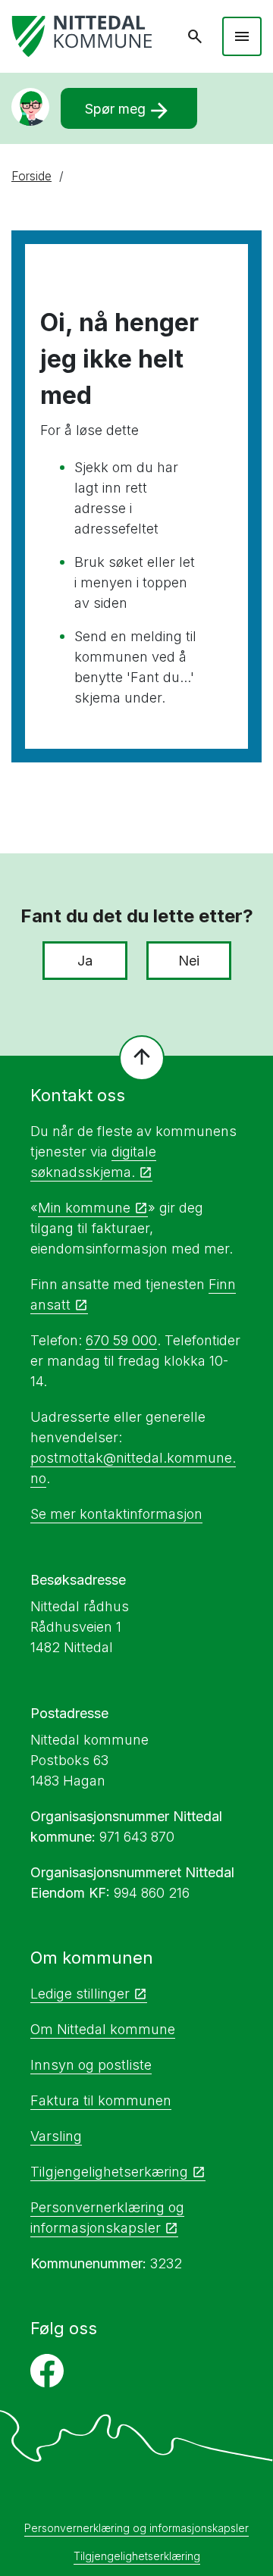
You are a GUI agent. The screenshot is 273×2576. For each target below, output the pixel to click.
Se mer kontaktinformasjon (116, 1514)
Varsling (56, 2136)
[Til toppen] (142, 1058)
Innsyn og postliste (91, 2065)
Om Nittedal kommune (103, 2029)
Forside (31, 176)
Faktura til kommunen (101, 2100)
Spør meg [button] (129, 111)
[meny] (242, 36)
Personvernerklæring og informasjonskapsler (136, 2528)
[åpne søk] (195, 36)
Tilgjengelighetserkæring (109, 2172)
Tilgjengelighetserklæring (137, 2556)
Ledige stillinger (80, 1994)
